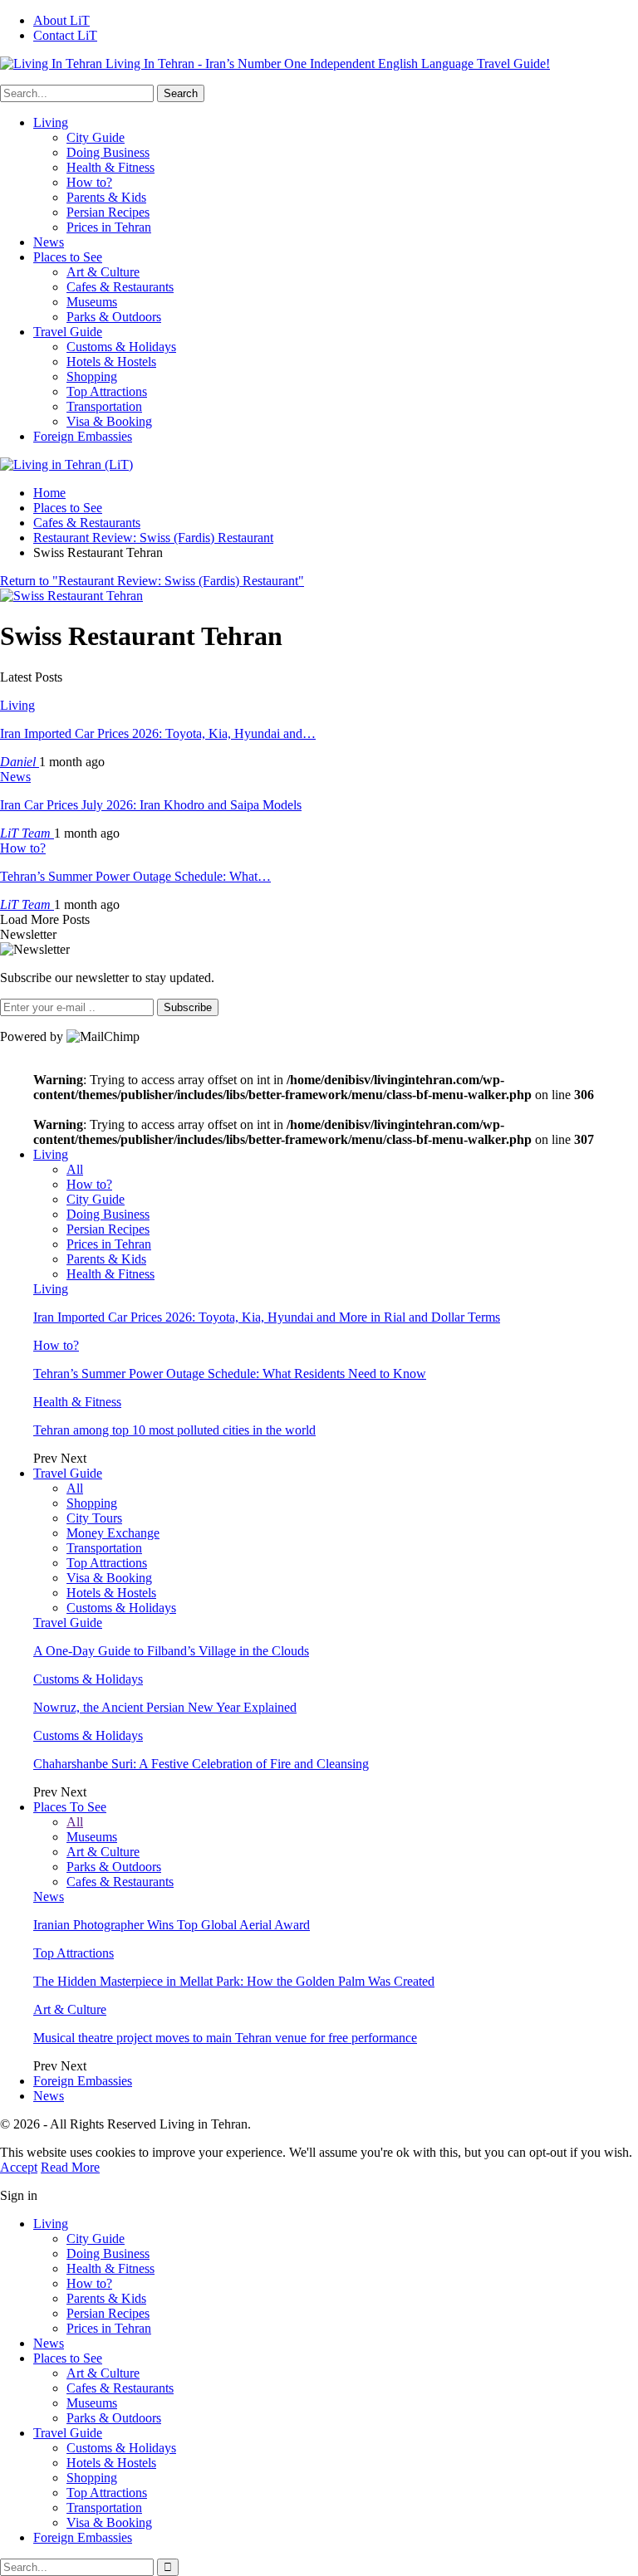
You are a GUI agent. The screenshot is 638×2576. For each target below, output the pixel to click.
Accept (19, 2167)
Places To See (70, 1807)
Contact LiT (65, 35)
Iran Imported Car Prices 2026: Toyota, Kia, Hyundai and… (158, 733)
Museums (92, 302)
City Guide (96, 137)
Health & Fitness (110, 167)
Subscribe (188, 1007)
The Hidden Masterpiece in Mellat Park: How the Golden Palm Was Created (234, 1981)
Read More (70, 2167)
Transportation (104, 406)
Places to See (68, 257)
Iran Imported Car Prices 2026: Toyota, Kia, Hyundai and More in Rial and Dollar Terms (267, 1317)
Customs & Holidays (121, 347)
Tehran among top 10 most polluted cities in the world (174, 1430)
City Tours (94, 1518)
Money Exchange (113, 1533)
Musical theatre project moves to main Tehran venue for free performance (225, 2038)
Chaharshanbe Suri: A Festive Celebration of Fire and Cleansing (201, 1764)
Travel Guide (68, 332)
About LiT (61, 20)
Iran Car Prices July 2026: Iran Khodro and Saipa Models (151, 805)
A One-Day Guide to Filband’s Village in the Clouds (171, 1651)
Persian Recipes (108, 212)
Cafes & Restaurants (120, 287)
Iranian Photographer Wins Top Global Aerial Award (172, 1925)
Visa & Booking (109, 421)
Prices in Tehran (109, 227)
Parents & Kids (106, 197)
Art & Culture (103, 272)
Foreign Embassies (83, 436)
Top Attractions (107, 391)
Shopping (92, 376)
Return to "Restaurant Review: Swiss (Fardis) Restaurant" (152, 581)
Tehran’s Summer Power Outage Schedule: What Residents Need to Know (230, 1374)
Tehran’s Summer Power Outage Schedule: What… (135, 876)
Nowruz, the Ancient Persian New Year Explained (165, 1707)
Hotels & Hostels (111, 362)
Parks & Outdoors (114, 317)
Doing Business (108, 152)
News (49, 242)
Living (51, 122)
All (75, 1169)
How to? (89, 182)
